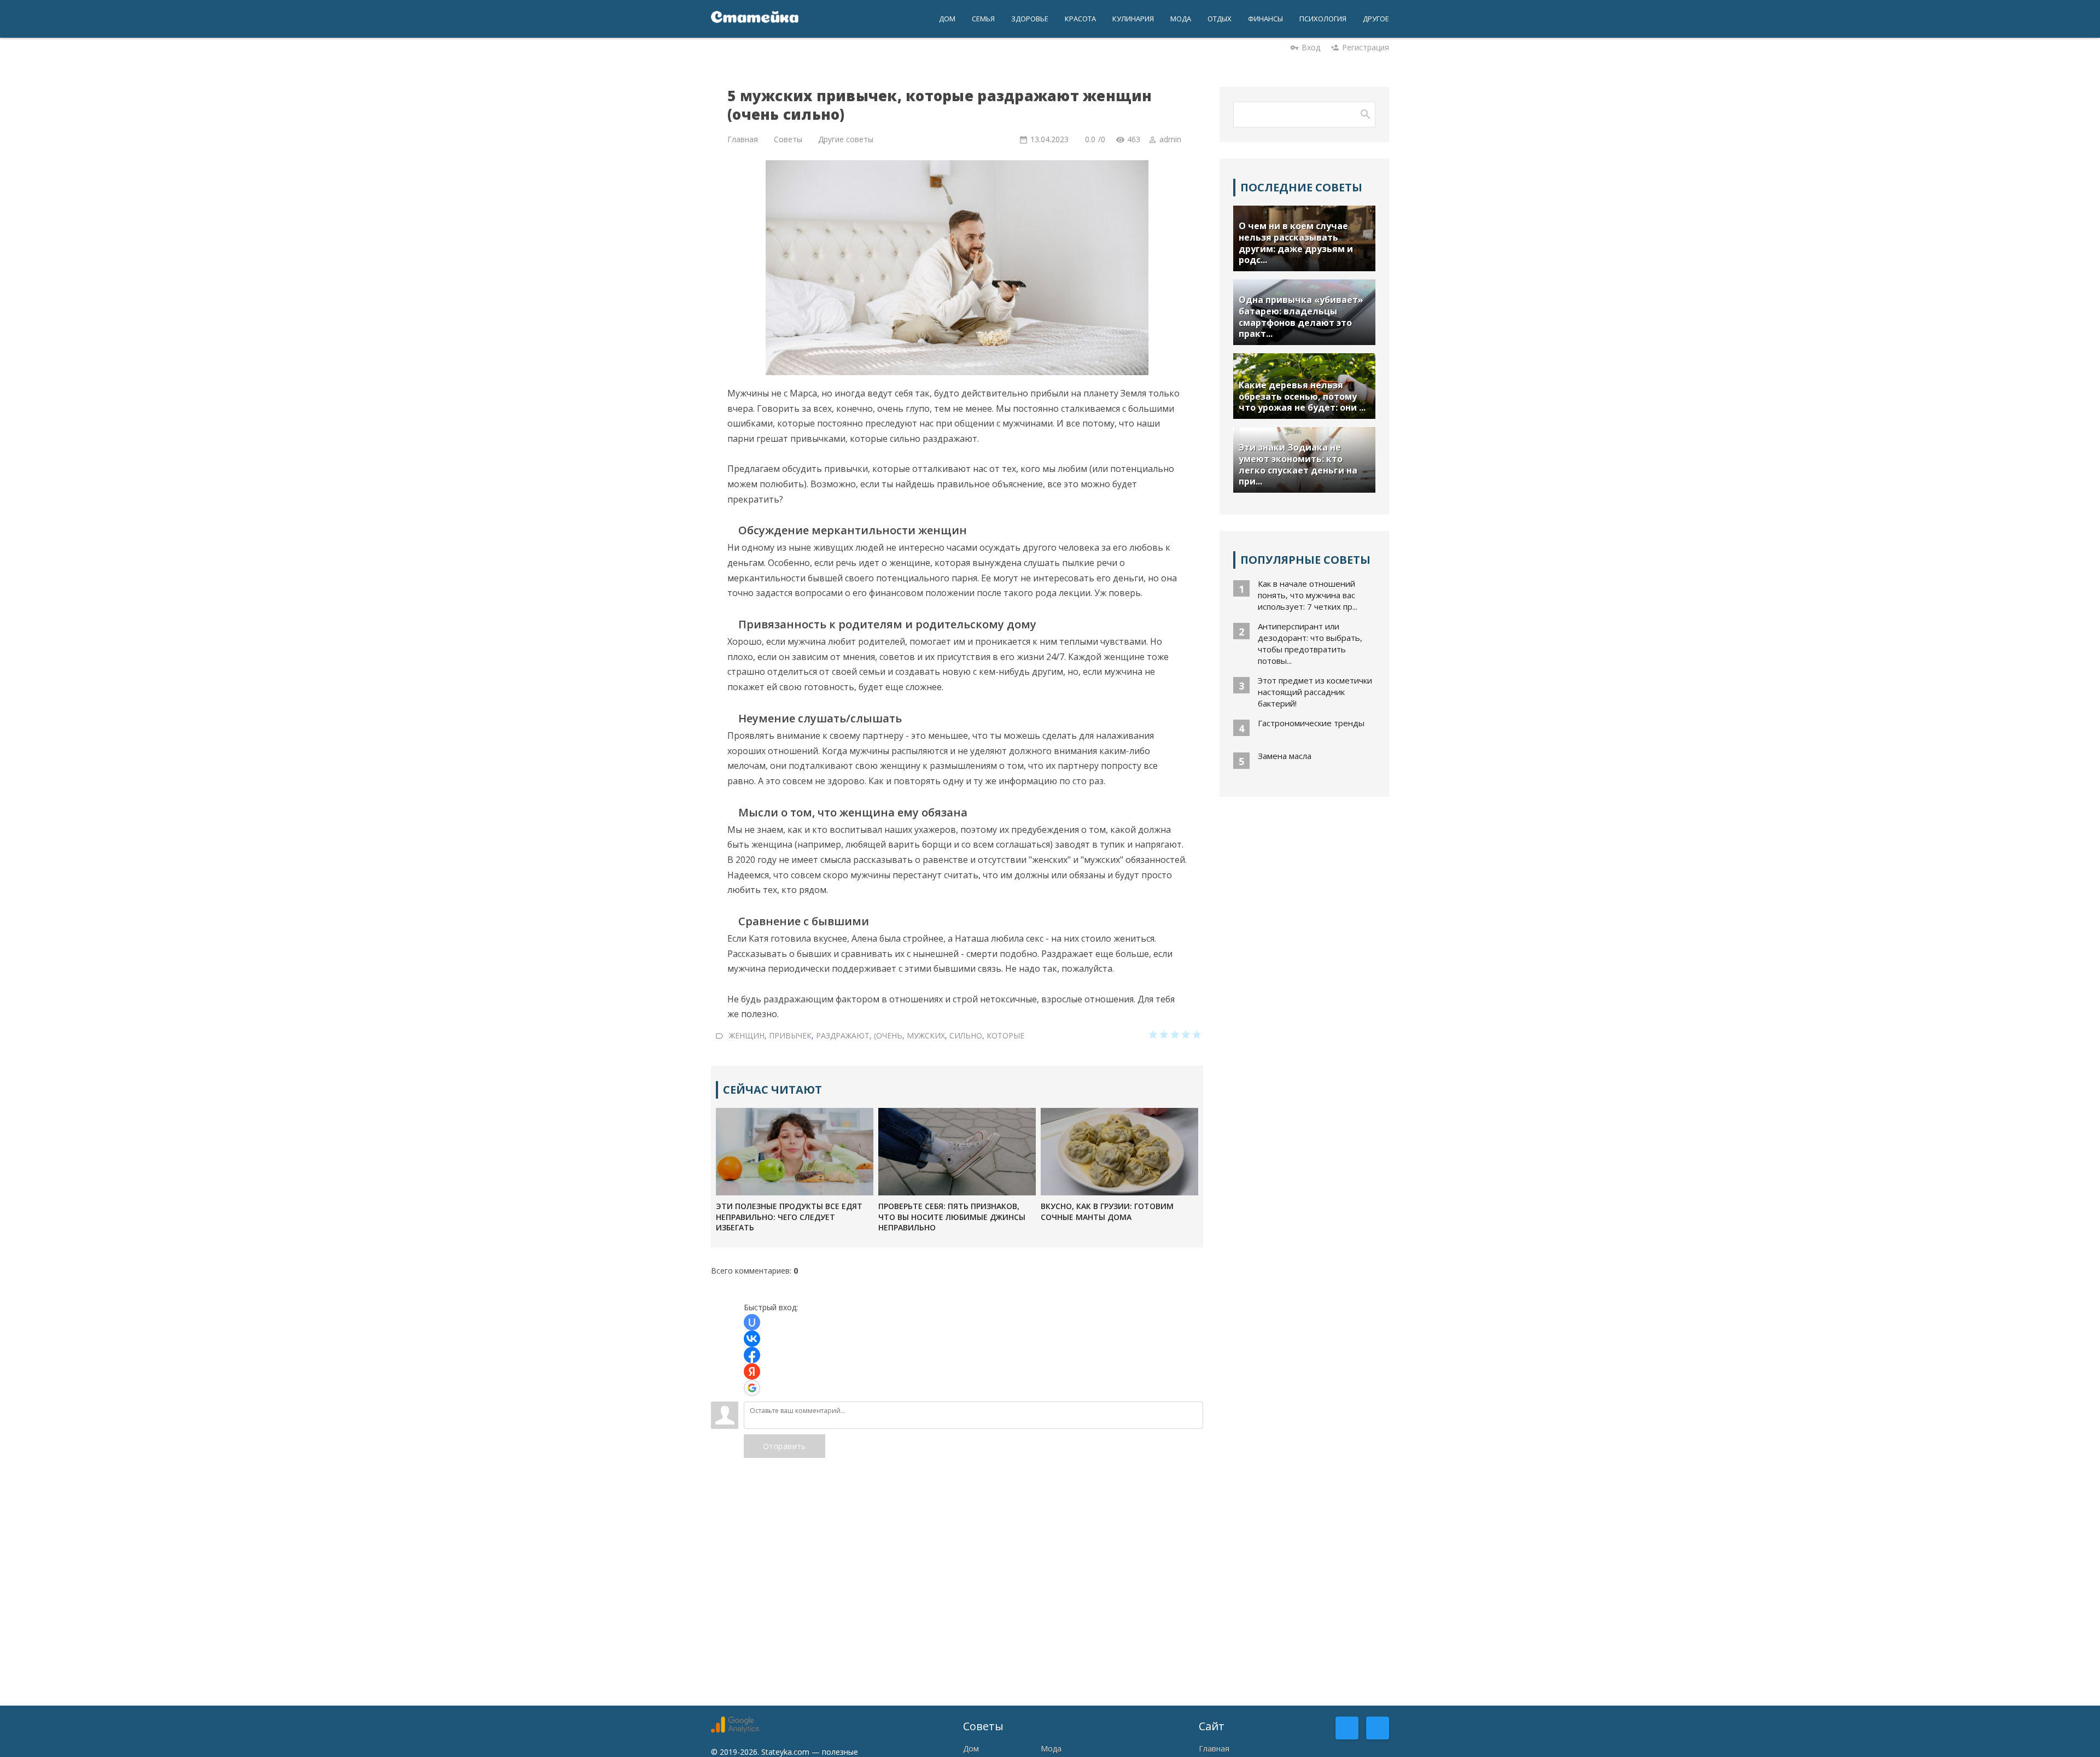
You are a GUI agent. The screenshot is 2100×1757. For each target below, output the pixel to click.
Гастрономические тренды (1311, 723)
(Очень (888, 1035)
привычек (790, 1035)
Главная (1214, 1749)
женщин (747, 1035)
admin (1170, 139)
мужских (926, 1035)
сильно (966, 1035)
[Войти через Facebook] (752, 1355)
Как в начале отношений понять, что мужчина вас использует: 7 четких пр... (1308, 595)
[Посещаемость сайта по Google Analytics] (735, 1730)
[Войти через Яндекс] (752, 1371)
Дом (971, 1749)
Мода (1051, 1749)
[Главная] (755, 19)
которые (1005, 1035)
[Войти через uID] (752, 1322)
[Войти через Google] (752, 1388)
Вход (1311, 47)
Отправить (784, 1446)
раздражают (843, 1035)
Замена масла (1285, 756)
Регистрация (1366, 47)
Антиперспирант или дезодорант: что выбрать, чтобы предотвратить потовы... (1310, 643)
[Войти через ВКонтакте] (752, 1339)
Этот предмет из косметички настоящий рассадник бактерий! (1315, 692)
